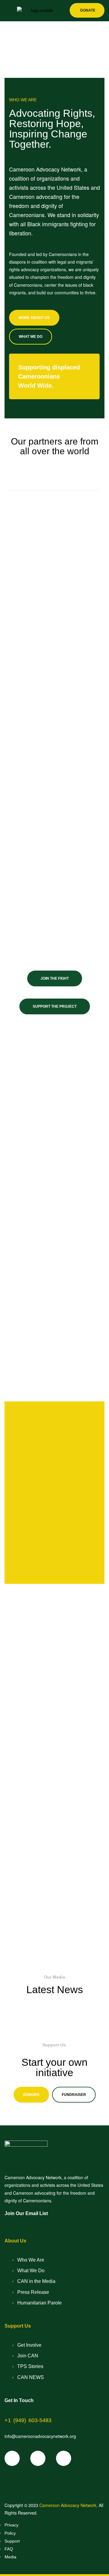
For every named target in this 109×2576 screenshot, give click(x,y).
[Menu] (7, 11)
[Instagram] (64, 2458)
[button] (31, 2095)
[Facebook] (12, 2458)
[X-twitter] (38, 2458)
